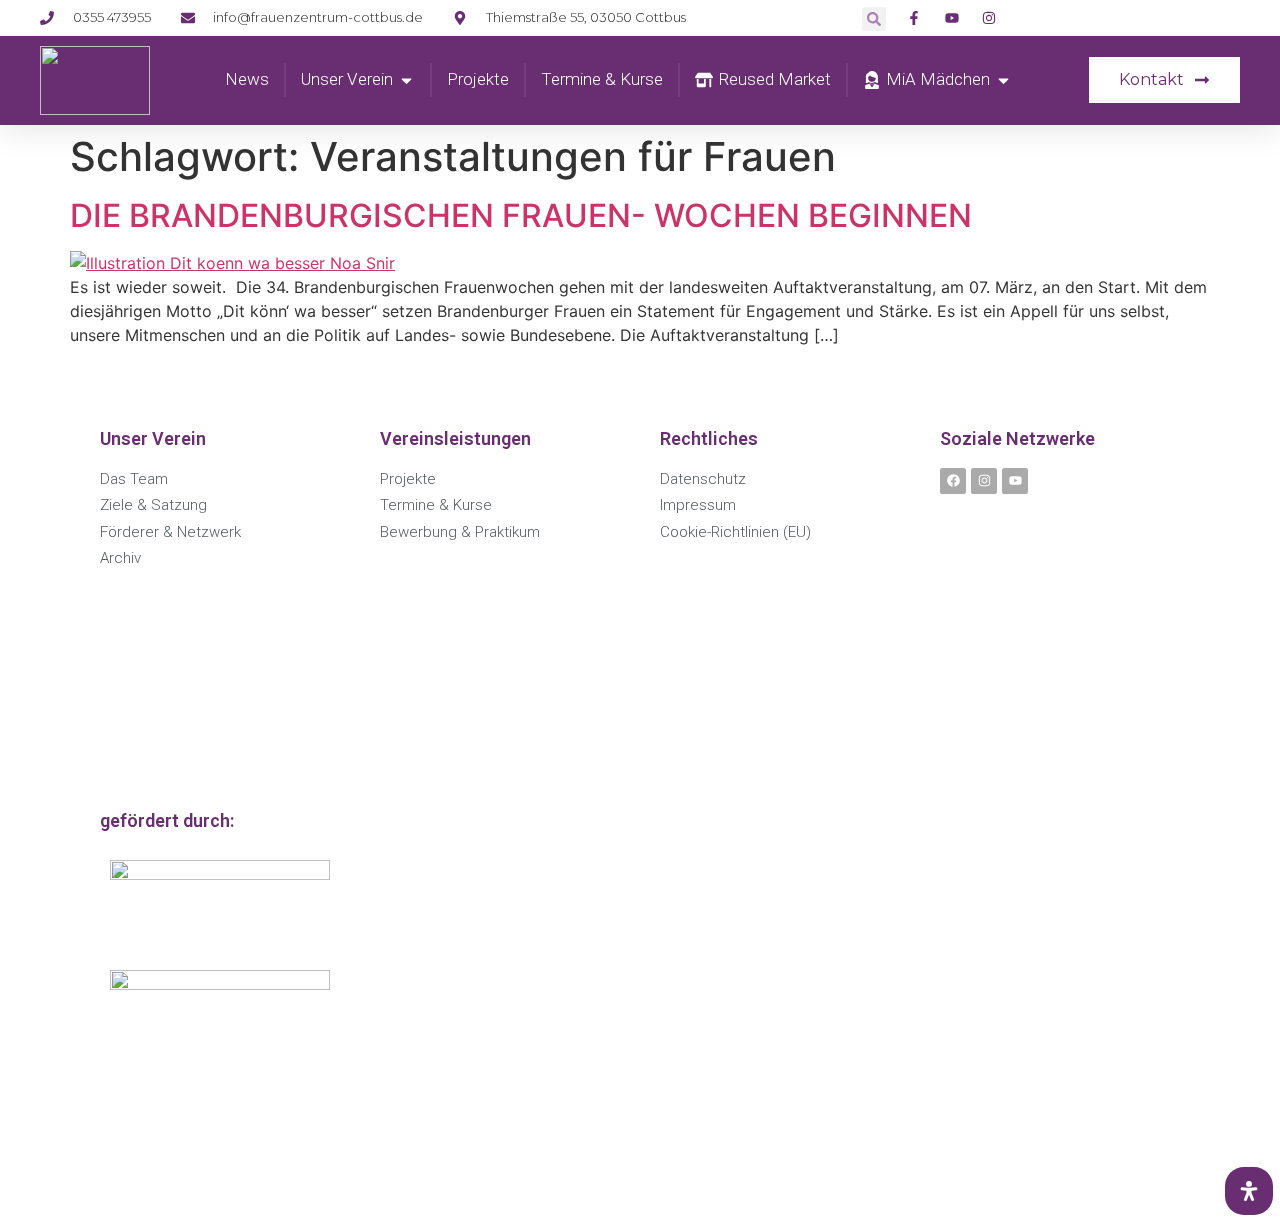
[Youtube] (1015, 481)
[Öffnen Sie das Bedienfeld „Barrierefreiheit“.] (1249, 1191)
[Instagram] (984, 481)
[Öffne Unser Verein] (406, 80)
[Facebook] (953, 481)
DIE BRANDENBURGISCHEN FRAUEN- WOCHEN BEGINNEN (521, 215)
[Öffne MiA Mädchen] (1003, 80)
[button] (874, 19)
